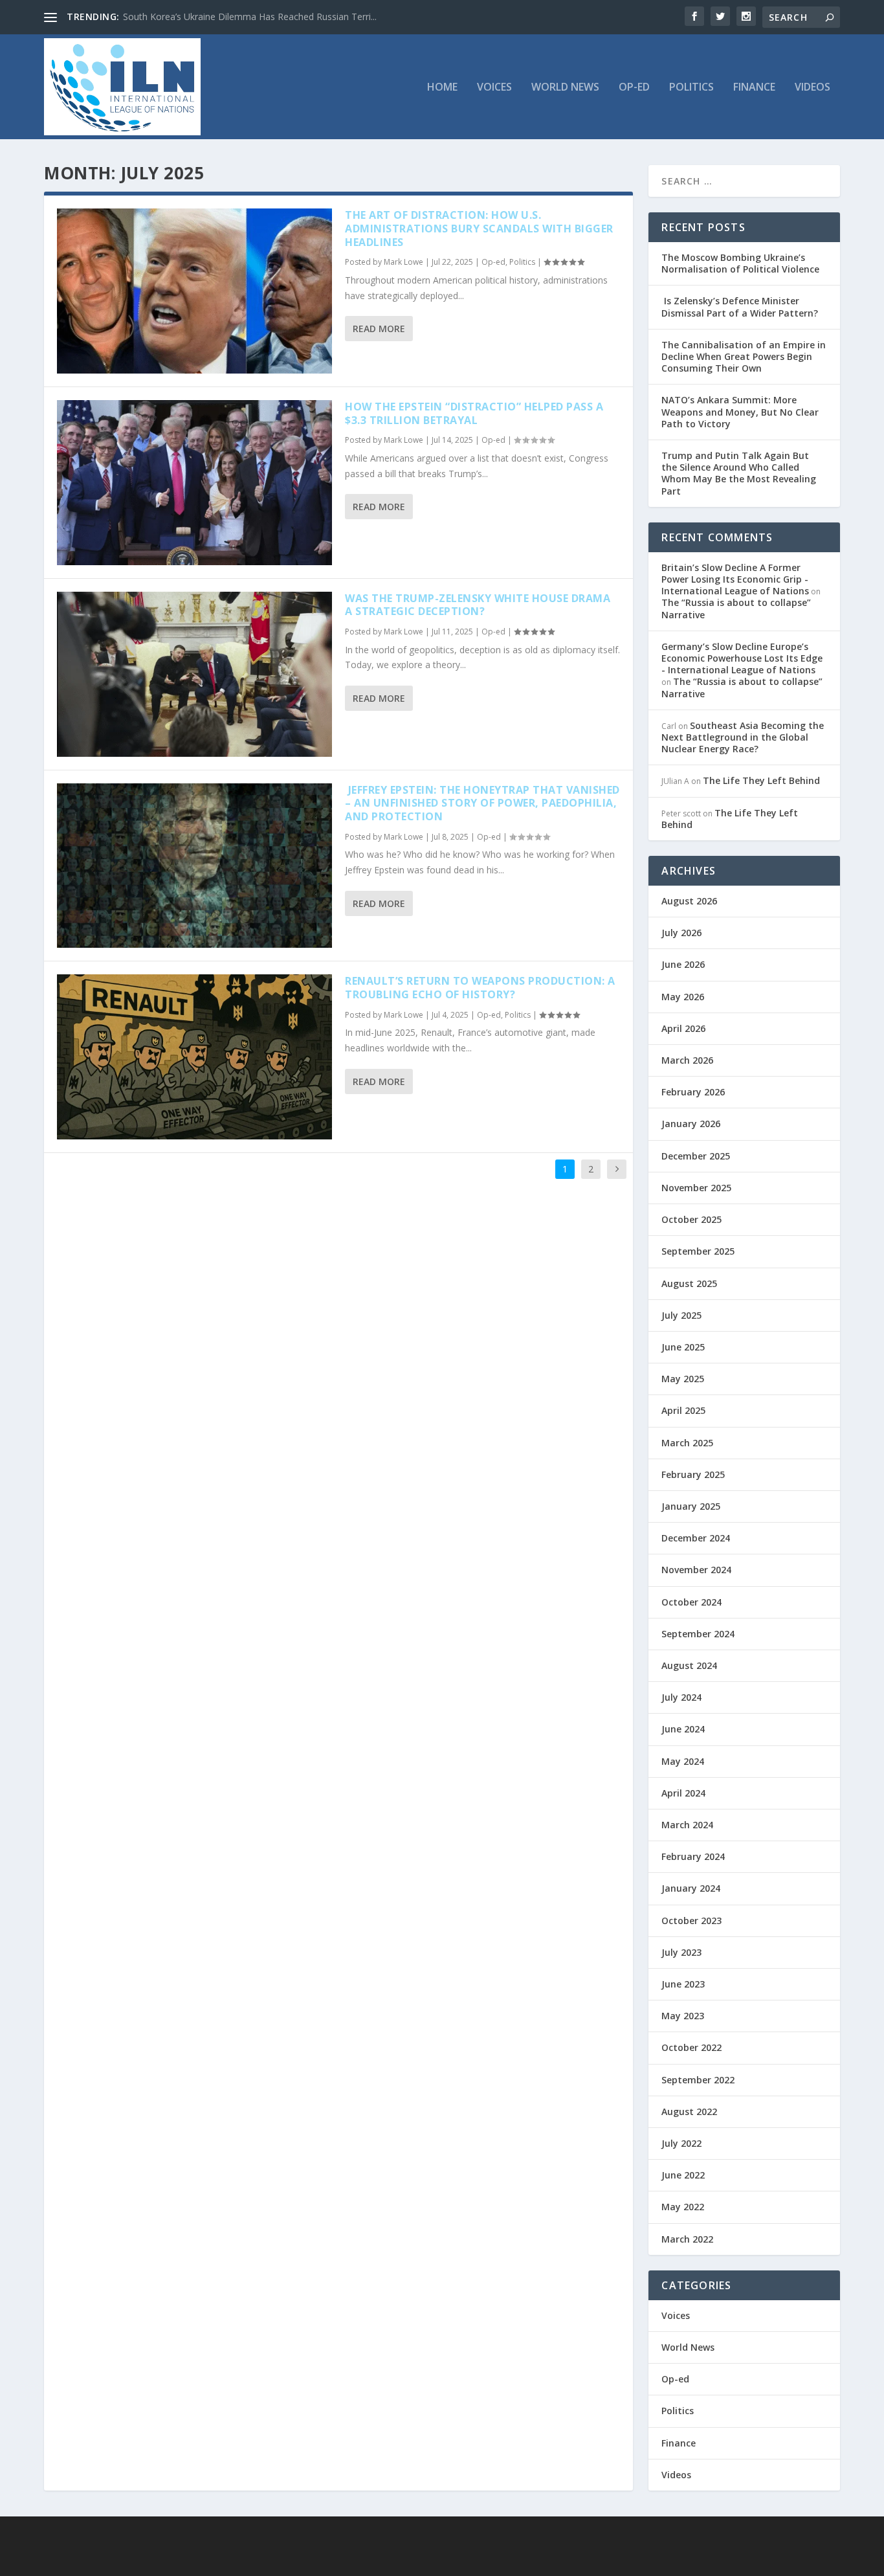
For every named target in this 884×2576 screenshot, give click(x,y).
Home (442, 88)
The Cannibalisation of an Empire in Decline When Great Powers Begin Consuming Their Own (744, 356)
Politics (691, 88)
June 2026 (683, 964)
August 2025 (689, 1283)
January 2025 (691, 1506)
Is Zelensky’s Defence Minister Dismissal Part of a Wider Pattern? (740, 307)
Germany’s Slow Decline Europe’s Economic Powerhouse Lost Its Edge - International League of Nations (742, 658)
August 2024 (689, 1665)
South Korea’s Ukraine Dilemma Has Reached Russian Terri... (250, 17)
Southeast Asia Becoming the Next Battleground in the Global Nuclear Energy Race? (743, 737)
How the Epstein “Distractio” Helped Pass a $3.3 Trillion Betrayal (474, 413)
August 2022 (689, 2111)
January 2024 (691, 1888)
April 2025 (683, 1410)
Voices (494, 88)
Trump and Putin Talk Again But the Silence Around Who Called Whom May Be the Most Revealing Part (739, 473)
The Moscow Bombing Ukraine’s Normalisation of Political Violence (740, 263)
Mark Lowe (403, 262)
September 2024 (698, 1634)
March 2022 (687, 2239)
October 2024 (691, 1602)
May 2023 (683, 2016)
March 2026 (687, 1060)
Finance (754, 88)
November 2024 (696, 1570)
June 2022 (683, 2175)
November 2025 (696, 1188)
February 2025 (693, 1474)
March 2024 (687, 1825)
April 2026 (683, 1028)
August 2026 (689, 901)
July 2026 (681, 933)
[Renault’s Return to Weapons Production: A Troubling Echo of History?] (194, 1057)
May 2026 (683, 997)
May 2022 (683, 2207)
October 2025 (691, 1219)
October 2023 (691, 1921)
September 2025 (698, 1251)
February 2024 (693, 1856)
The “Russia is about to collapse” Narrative (736, 608)
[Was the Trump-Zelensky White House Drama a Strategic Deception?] (194, 674)
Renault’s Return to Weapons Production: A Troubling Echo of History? (480, 988)
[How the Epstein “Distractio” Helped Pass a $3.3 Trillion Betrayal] (194, 483)
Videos (812, 88)
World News (565, 88)
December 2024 (696, 1538)
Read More (379, 329)
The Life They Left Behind (761, 780)
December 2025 (696, 1156)
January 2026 (691, 1124)
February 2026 (693, 1092)
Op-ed (634, 88)
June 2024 (683, 1729)
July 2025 (681, 1315)
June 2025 (683, 1347)
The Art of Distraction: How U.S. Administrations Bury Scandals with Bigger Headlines (479, 229)
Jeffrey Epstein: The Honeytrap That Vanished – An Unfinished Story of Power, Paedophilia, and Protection (482, 803)
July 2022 (681, 2143)
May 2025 (683, 1379)
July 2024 (681, 1697)
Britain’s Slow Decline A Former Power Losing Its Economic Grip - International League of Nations (735, 579)
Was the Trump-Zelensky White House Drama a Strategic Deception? (478, 605)
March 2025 (687, 1443)
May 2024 (683, 1761)
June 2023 (683, 1984)
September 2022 (698, 2080)
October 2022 (691, 2047)
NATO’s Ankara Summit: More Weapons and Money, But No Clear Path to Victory (740, 411)
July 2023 (681, 1952)
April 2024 (683, 1793)
